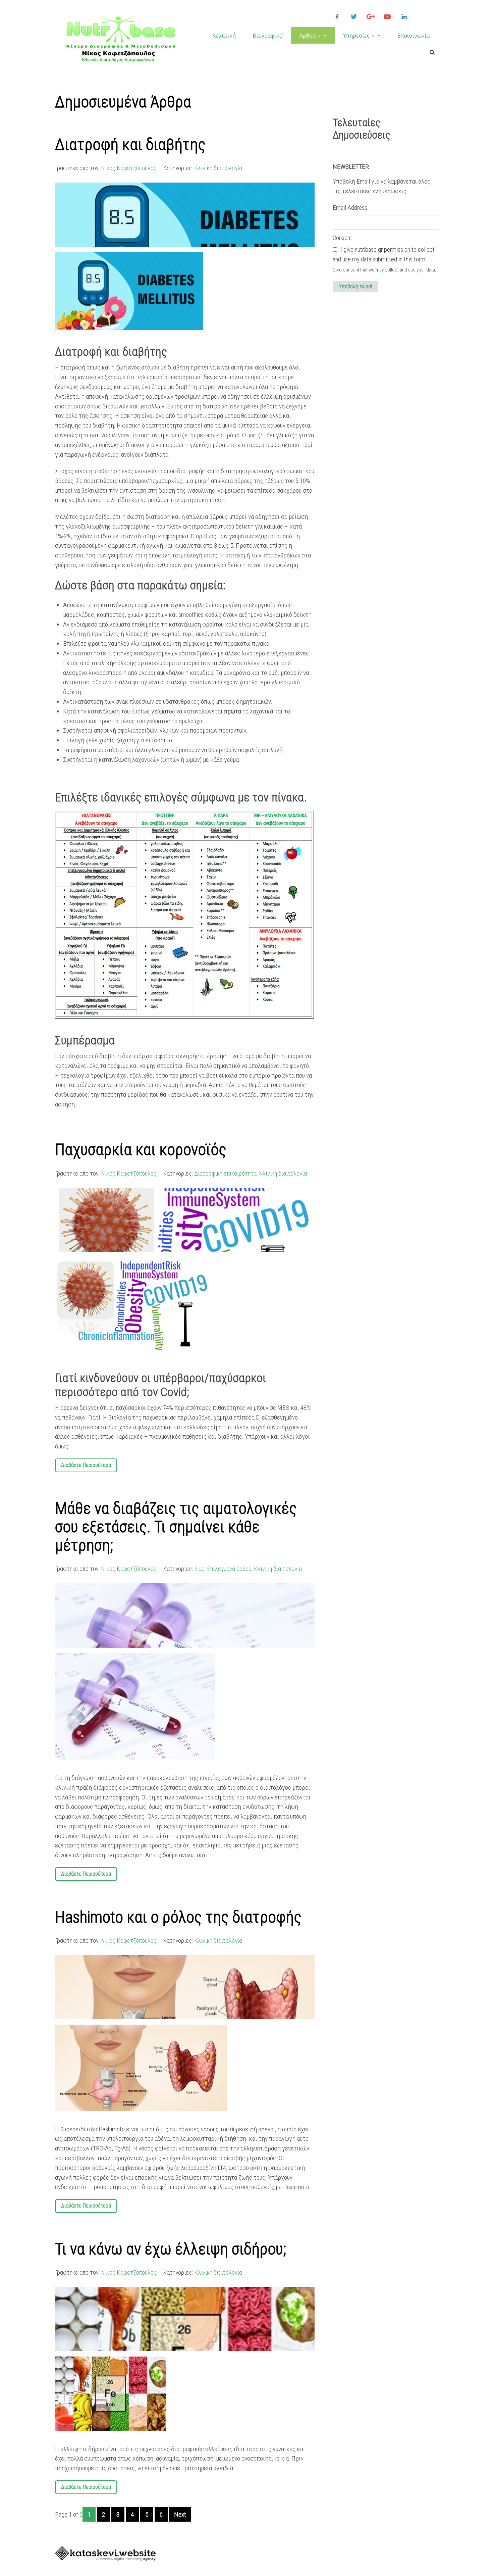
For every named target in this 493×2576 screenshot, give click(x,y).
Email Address (350, 208)
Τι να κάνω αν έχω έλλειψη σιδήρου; (171, 2249)
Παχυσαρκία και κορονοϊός (141, 1150)
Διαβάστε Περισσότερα (86, 1465)
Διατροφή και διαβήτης (130, 144)
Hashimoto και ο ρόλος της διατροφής (178, 1917)
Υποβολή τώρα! (355, 286)
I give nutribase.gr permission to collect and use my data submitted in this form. (384, 254)
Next (180, 2514)
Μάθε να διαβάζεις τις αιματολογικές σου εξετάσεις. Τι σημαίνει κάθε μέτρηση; (176, 1527)
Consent (342, 238)
